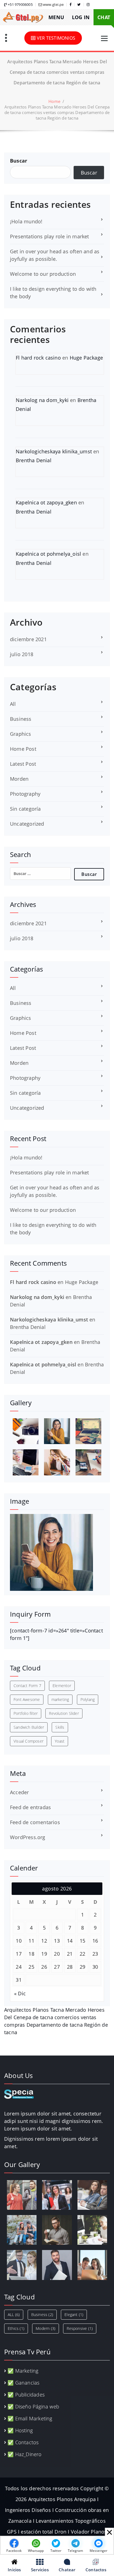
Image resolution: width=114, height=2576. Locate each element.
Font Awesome (27, 1699)
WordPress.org (28, 1837)
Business (21, 719)
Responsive (80, 2328)
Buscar (19, 161)
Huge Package (86, 358)
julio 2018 (22, 654)
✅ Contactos (23, 2442)
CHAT (104, 17)
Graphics (21, 734)
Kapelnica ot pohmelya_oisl (48, 554)
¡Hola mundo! (26, 221)
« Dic (20, 1993)
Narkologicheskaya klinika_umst (54, 451)
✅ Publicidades (26, 2395)
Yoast (60, 1741)
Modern (46, 2328)
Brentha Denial (34, 460)
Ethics (16, 2328)
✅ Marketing (23, 2371)
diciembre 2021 (28, 639)
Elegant (74, 2315)
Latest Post (23, 764)
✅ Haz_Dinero (24, 2454)
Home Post (23, 749)
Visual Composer (28, 1741)
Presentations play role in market (50, 236)
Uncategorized (27, 824)
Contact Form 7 (27, 1686)
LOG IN (81, 17)
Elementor (62, 1686)
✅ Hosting (20, 2430)
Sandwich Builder (29, 1727)
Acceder (19, 1792)
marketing (60, 1699)
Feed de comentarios (35, 1822)
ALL (14, 2315)
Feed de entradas (30, 1807)
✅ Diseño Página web (33, 2406)
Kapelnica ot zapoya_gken (46, 502)
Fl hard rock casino (38, 358)
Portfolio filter (26, 1713)
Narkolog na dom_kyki (42, 400)
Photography (25, 794)
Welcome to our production (43, 274)
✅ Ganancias (23, 2383)
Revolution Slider (64, 1713)
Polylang (88, 1699)
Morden (19, 779)
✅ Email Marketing (30, 2418)
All (13, 704)
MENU (56, 17)
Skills (60, 1727)
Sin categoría (25, 809)
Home (54, 101)
